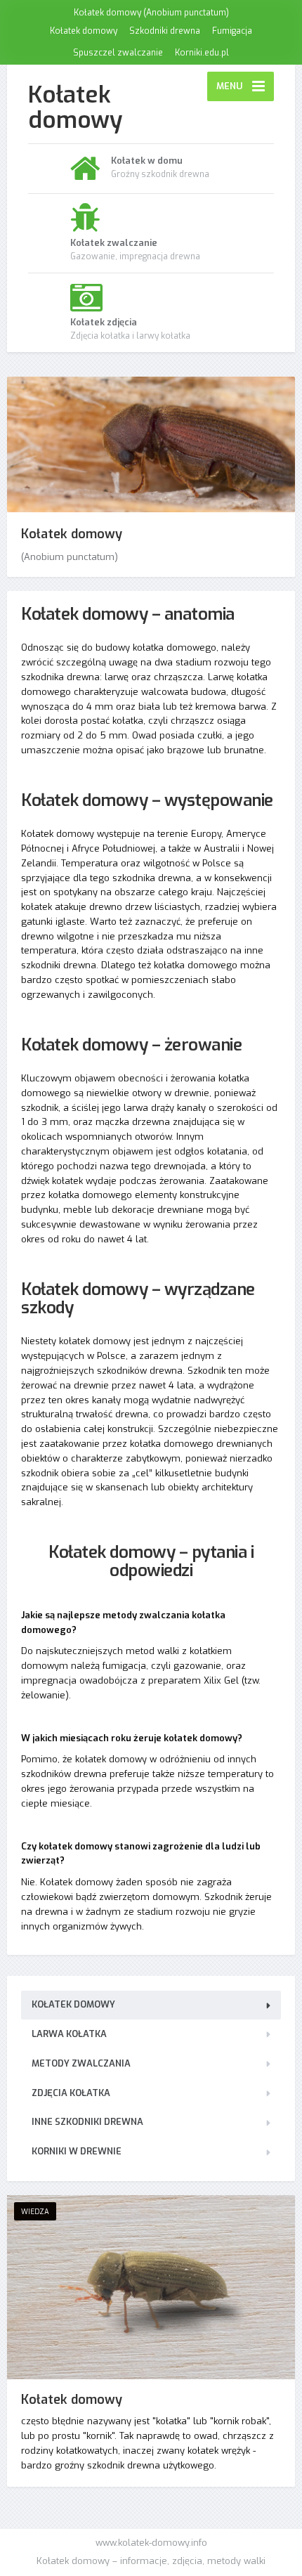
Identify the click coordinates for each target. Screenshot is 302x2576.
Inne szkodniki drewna (87, 2122)
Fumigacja (232, 31)
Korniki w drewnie (77, 2151)
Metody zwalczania (81, 2063)
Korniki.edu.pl (202, 53)
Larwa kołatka (69, 2034)
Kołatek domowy (84, 31)
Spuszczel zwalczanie (118, 53)
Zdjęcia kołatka (71, 2093)
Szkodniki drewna (165, 31)
